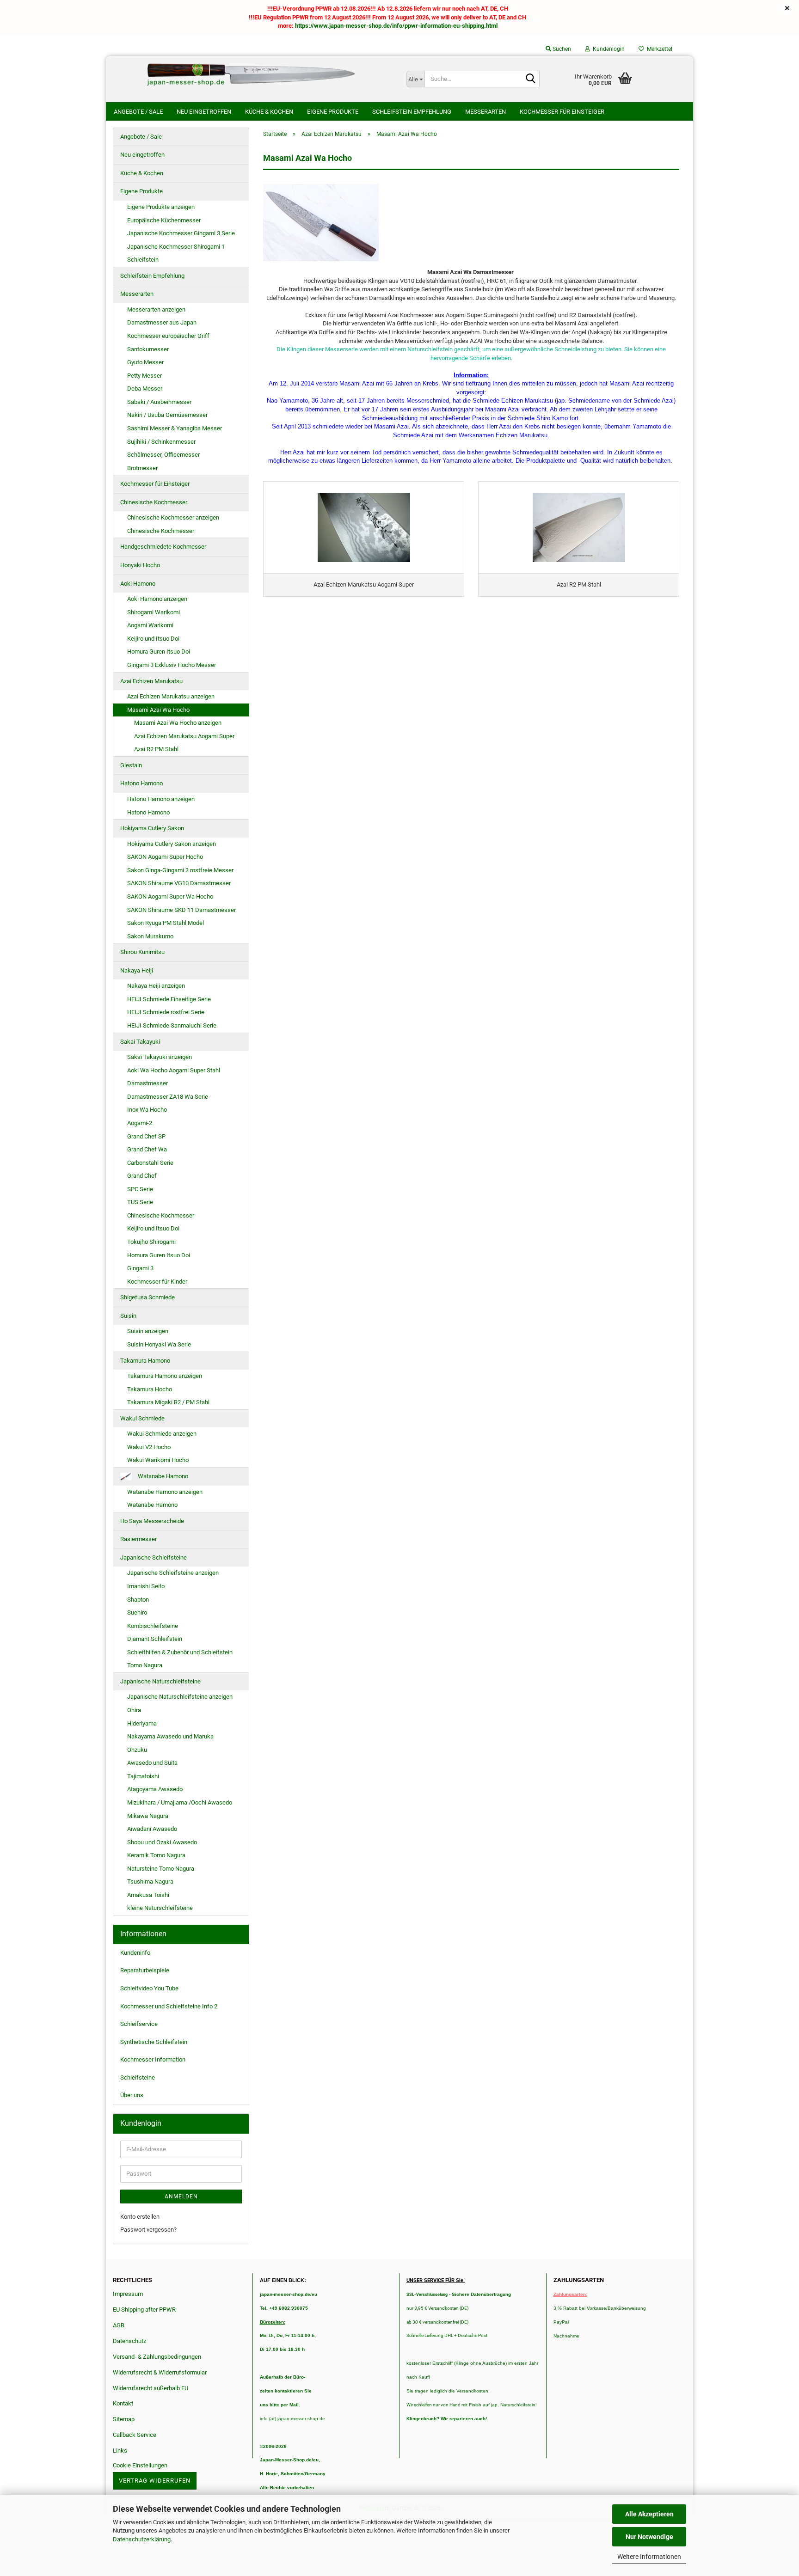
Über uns (132, 2095)
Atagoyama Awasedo (155, 1789)
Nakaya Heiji (137, 970)
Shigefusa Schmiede (148, 1297)
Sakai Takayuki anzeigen (160, 1057)
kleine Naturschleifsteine (160, 1908)
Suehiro (137, 1612)
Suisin (128, 1316)
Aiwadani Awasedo (152, 1829)
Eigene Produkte (333, 112)
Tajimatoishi (143, 1776)
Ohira (134, 1710)
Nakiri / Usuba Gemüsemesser (167, 415)
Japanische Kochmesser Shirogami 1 (176, 247)
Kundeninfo (135, 1953)
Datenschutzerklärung (142, 2539)
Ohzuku (137, 1750)
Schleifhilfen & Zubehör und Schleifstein (180, 1652)
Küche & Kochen (269, 112)
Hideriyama (142, 1723)
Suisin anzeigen (148, 1331)
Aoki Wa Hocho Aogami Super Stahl (174, 1070)
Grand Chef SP (146, 1136)
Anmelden (181, 2197)
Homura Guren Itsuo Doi (159, 652)
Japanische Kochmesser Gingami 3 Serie (181, 233)
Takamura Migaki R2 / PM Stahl (168, 1402)
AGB (119, 2325)
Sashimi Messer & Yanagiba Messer (175, 428)
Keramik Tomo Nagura (156, 1855)
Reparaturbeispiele (145, 1970)
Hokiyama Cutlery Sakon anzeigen (172, 844)
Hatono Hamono (141, 783)
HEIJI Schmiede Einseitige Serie (169, 999)
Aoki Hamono (138, 584)
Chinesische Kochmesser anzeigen (173, 517)
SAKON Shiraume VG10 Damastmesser (179, 883)
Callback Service (135, 2435)
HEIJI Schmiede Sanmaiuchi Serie (172, 1025)
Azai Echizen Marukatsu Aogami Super (184, 736)
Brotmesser (142, 468)
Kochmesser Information (153, 2059)
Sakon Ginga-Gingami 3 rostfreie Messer (180, 870)
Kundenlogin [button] (607, 49)
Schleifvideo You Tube (149, 1988)
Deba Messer (145, 389)
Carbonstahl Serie (150, 1163)
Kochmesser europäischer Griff (168, 336)
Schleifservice (139, 2024)
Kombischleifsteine (153, 1626)
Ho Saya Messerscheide (152, 1521)
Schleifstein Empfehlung (412, 112)
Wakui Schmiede (142, 1418)
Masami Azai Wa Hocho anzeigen (178, 723)
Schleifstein (143, 260)
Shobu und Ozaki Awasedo (162, 1842)
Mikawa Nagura (148, 1816)
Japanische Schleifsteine (154, 1557)
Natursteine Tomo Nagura (161, 1869)
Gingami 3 (140, 1268)
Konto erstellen (140, 2217)
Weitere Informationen (649, 2557)
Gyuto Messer (145, 362)
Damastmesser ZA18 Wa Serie (168, 1097)
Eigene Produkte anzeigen (161, 207)
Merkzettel (658, 49)
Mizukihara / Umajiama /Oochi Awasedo (180, 1802)
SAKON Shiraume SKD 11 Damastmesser (181, 910)
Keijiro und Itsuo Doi (153, 639)
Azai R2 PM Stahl (156, 749)
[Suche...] (531, 80)
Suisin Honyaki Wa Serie (159, 1344)
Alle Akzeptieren (649, 2514)
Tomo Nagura (145, 1665)
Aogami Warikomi (150, 625)
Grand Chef (142, 1176)
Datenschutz (129, 2341)
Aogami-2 (140, 1123)
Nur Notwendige (649, 2537)
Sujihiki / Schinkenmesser (161, 442)
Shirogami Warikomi (154, 612)
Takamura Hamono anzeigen (165, 1376)
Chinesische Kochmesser (154, 502)
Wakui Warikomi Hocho (158, 1460)
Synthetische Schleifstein (154, 2042)
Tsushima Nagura (150, 1882)
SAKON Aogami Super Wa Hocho (170, 896)
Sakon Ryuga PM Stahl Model (166, 923)
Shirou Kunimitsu (142, 952)
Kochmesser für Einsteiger (562, 112)
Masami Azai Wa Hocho (158, 710)
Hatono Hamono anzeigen (161, 799)
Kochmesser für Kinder (157, 1282)
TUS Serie (140, 1202)
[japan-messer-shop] (253, 74)
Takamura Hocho (150, 1389)
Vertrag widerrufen (155, 2481)
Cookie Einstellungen (140, 2465)
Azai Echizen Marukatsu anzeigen (171, 696)
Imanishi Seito (149, 1586)
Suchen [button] (561, 49)
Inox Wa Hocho (147, 1110)
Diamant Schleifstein (155, 1639)
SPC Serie (140, 1189)
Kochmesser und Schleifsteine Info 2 (169, 2006)
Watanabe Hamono (162, 1476)
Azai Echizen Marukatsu (151, 681)
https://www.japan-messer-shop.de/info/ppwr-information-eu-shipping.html (396, 26)
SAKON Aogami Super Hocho (165, 857)
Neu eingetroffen (204, 112)
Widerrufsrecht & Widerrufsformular (160, 2372)
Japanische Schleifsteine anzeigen (173, 1573)
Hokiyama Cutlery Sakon (152, 828)
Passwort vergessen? (148, 2230)
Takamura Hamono (145, 1361)
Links (120, 2451)
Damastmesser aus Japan (162, 322)
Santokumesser (148, 349)
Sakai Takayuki (140, 1042)
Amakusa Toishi (148, 1895)
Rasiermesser (138, 1539)
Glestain (131, 765)
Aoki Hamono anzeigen (157, 599)
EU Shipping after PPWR (144, 2310)
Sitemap (124, 2419)
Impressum (128, 2294)
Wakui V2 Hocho (149, 1447)
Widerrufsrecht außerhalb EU (151, 2388)
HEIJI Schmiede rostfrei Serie (166, 1012)
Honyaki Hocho (140, 565)
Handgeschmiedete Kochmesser (163, 547)
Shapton (138, 1600)
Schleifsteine (138, 2077)
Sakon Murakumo (150, 936)
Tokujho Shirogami (151, 1242)
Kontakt (123, 2403)
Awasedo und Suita (152, 1763)
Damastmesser (148, 1083)
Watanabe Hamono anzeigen (165, 1492)
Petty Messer (144, 376)
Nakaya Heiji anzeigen (156, 986)
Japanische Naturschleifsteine (160, 1681)
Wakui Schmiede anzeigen (162, 1434)
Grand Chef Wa (147, 1149)
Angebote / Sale (138, 112)
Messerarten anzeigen (156, 309)
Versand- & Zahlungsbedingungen (157, 2357)
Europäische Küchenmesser (164, 220)
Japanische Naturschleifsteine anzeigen (180, 1697)
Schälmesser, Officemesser (163, 455)
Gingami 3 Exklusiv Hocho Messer (172, 665)
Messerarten (486, 112)
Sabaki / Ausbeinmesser (159, 402)
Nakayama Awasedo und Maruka (170, 1736)
